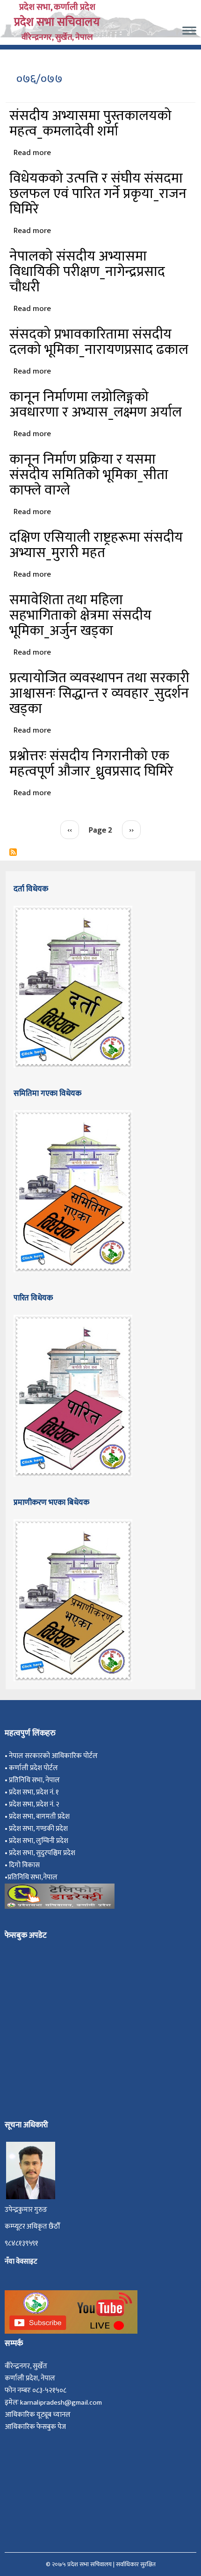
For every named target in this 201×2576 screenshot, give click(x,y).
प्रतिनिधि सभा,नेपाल (32, 1877)
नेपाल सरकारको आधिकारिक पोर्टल (53, 1756)
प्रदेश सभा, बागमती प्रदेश (41, 1817)
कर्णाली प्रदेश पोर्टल (33, 1768)
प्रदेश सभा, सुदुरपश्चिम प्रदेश (43, 1853)
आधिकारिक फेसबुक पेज (35, 2427)
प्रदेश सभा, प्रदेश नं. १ (35, 1792)
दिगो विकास (25, 1865)
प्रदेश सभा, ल (25, 1841)
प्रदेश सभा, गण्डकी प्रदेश (40, 1829)
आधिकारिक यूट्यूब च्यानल (38, 2415)
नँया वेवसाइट (21, 2262)
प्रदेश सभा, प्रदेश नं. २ (36, 1804)
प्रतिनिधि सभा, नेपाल (34, 1780)
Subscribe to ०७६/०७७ (13, 852)
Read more (32, 153)
